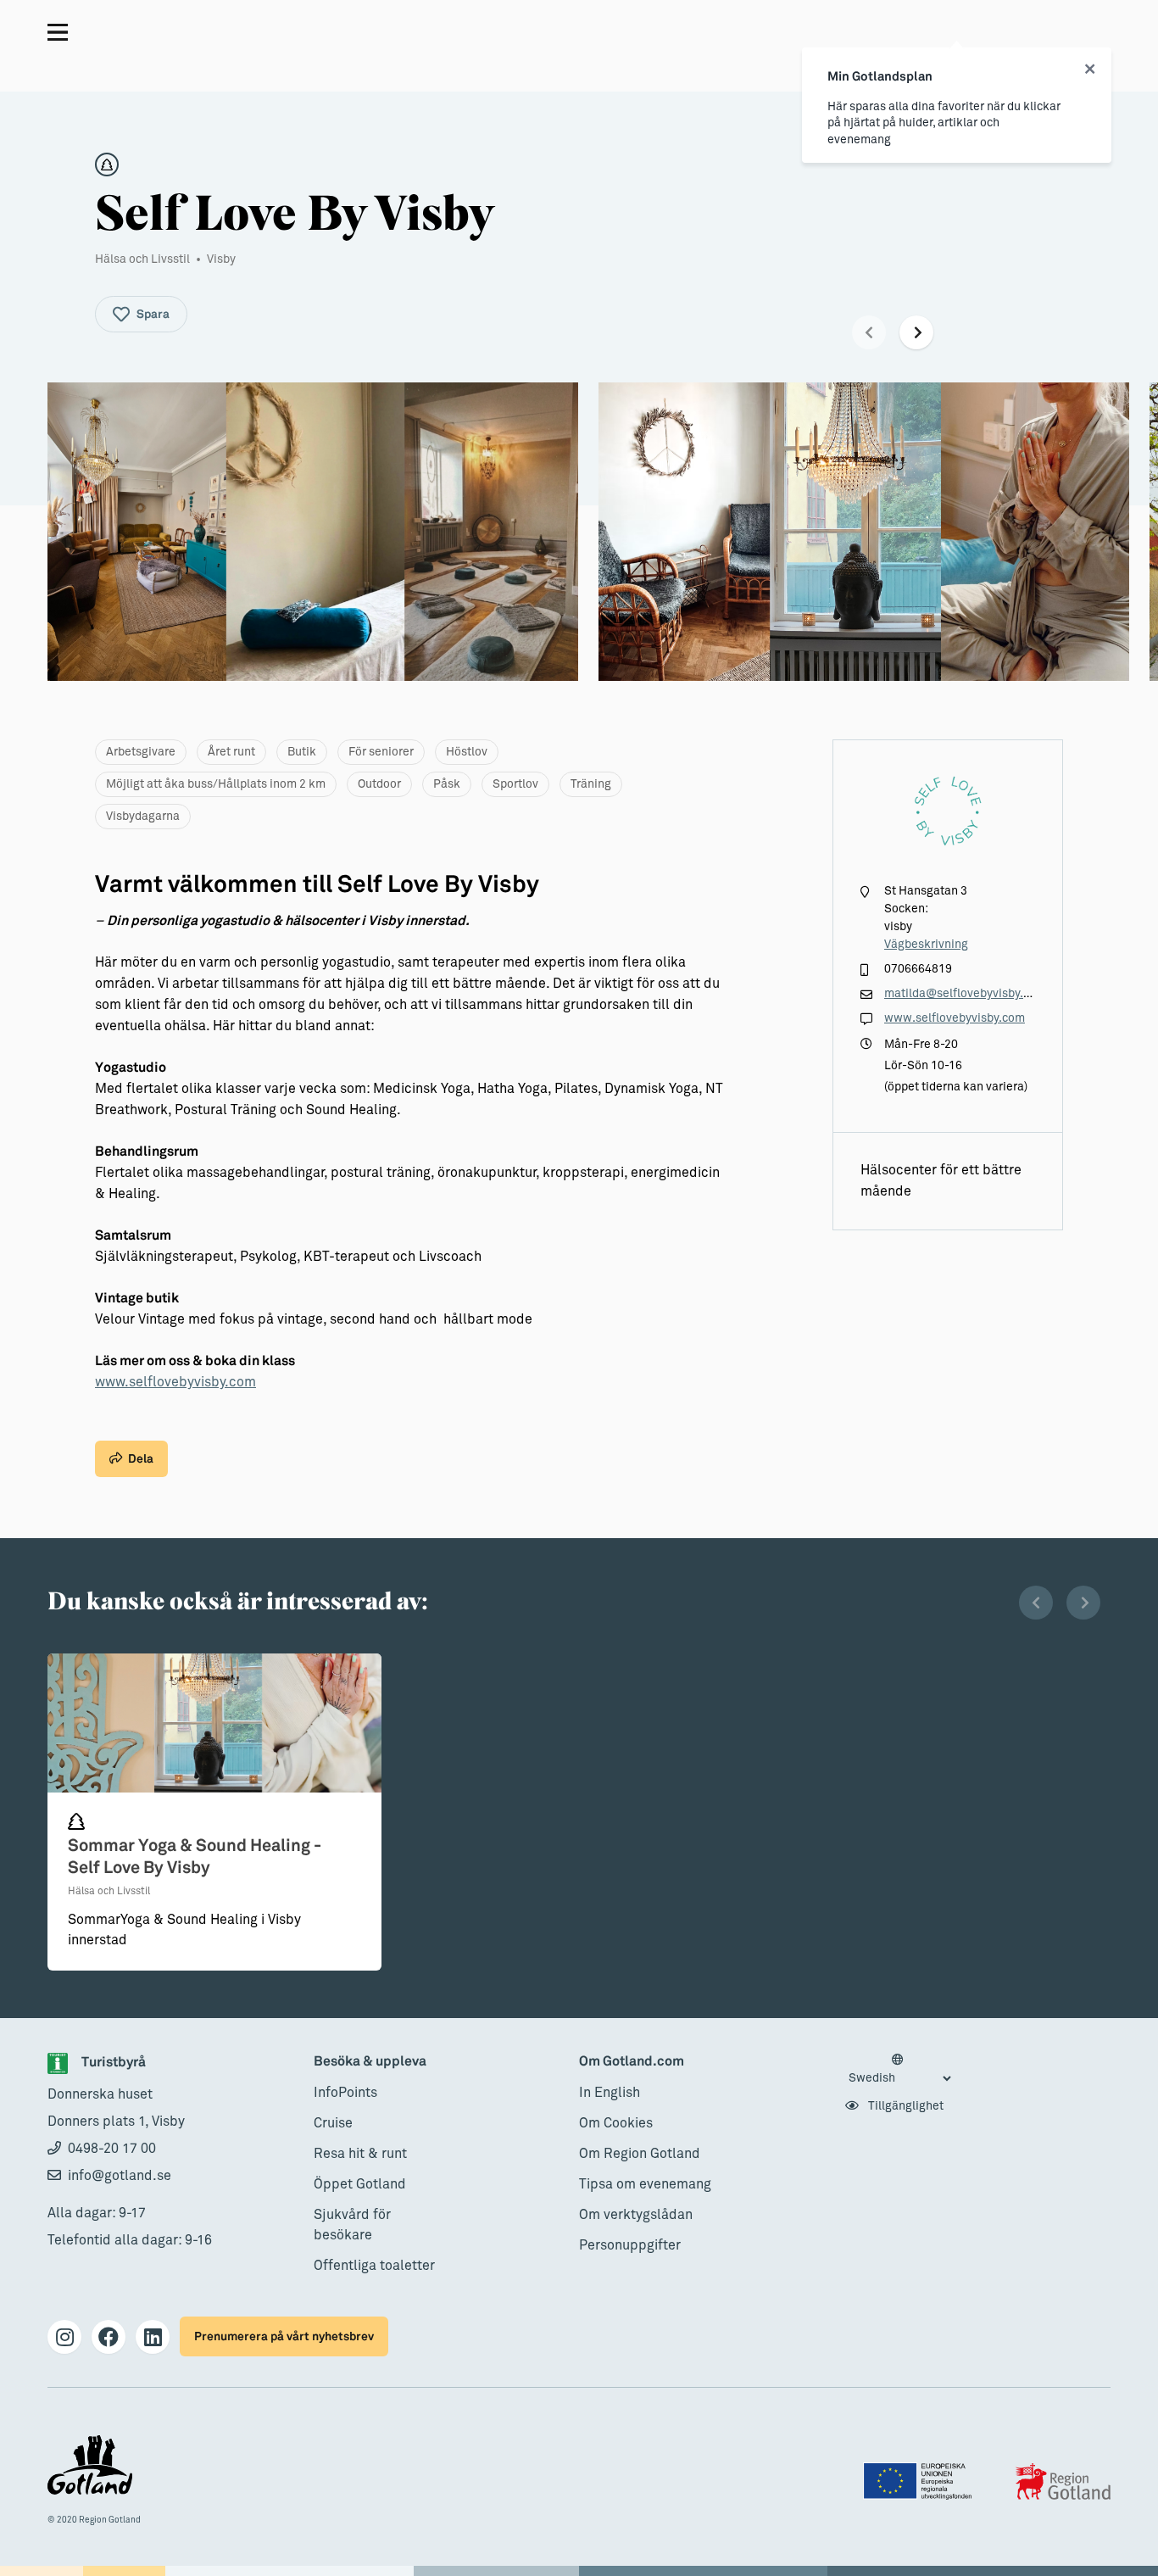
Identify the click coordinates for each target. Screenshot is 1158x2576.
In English (610, 2093)
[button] (869, 332)
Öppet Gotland (360, 2184)
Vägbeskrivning (926, 945)
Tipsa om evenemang (645, 2184)
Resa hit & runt (360, 2154)
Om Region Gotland (640, 2154)
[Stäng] (1090, 70)
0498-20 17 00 (112, 2149)
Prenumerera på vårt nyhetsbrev (284, 2336)
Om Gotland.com (632, 2062)
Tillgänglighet (905, 2106)
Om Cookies (616, 2123)
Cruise (333, 2123)
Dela (141, 1459)
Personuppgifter (630, 2245)
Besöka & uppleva (370, 2062)
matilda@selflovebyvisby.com (965, 994)
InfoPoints (345, 2093)
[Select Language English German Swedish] (899, 2070)
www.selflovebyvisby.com (175, 1382)
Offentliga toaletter (374, 2266)
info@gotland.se (120, 2176)
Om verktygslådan (636, 2215)
